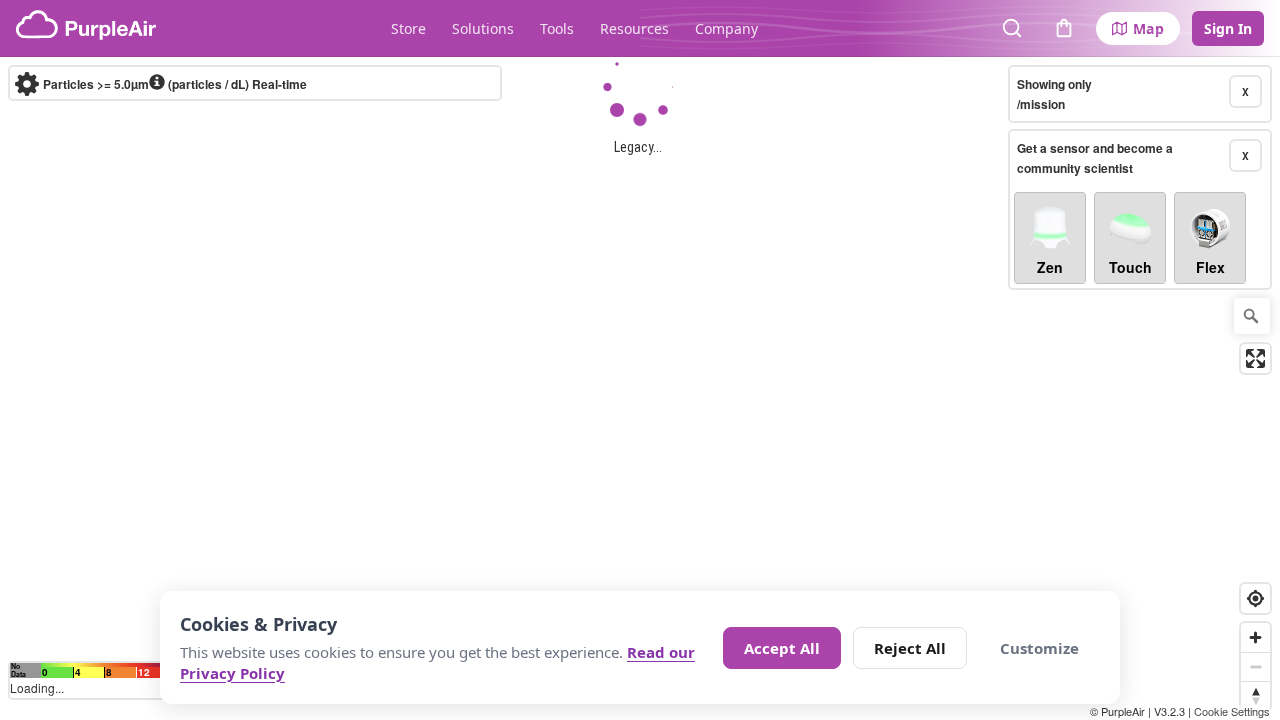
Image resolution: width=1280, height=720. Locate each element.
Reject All (910, 648)
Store (408, 28)
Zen (1050, 267)
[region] (640, 388)
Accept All (782, 648)
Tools (557, 28)
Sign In (1228, 28)
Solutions (483, 28)
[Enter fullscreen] (1255, 358)
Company (726, 28)
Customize (1039, 648)
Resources (634, 28)
